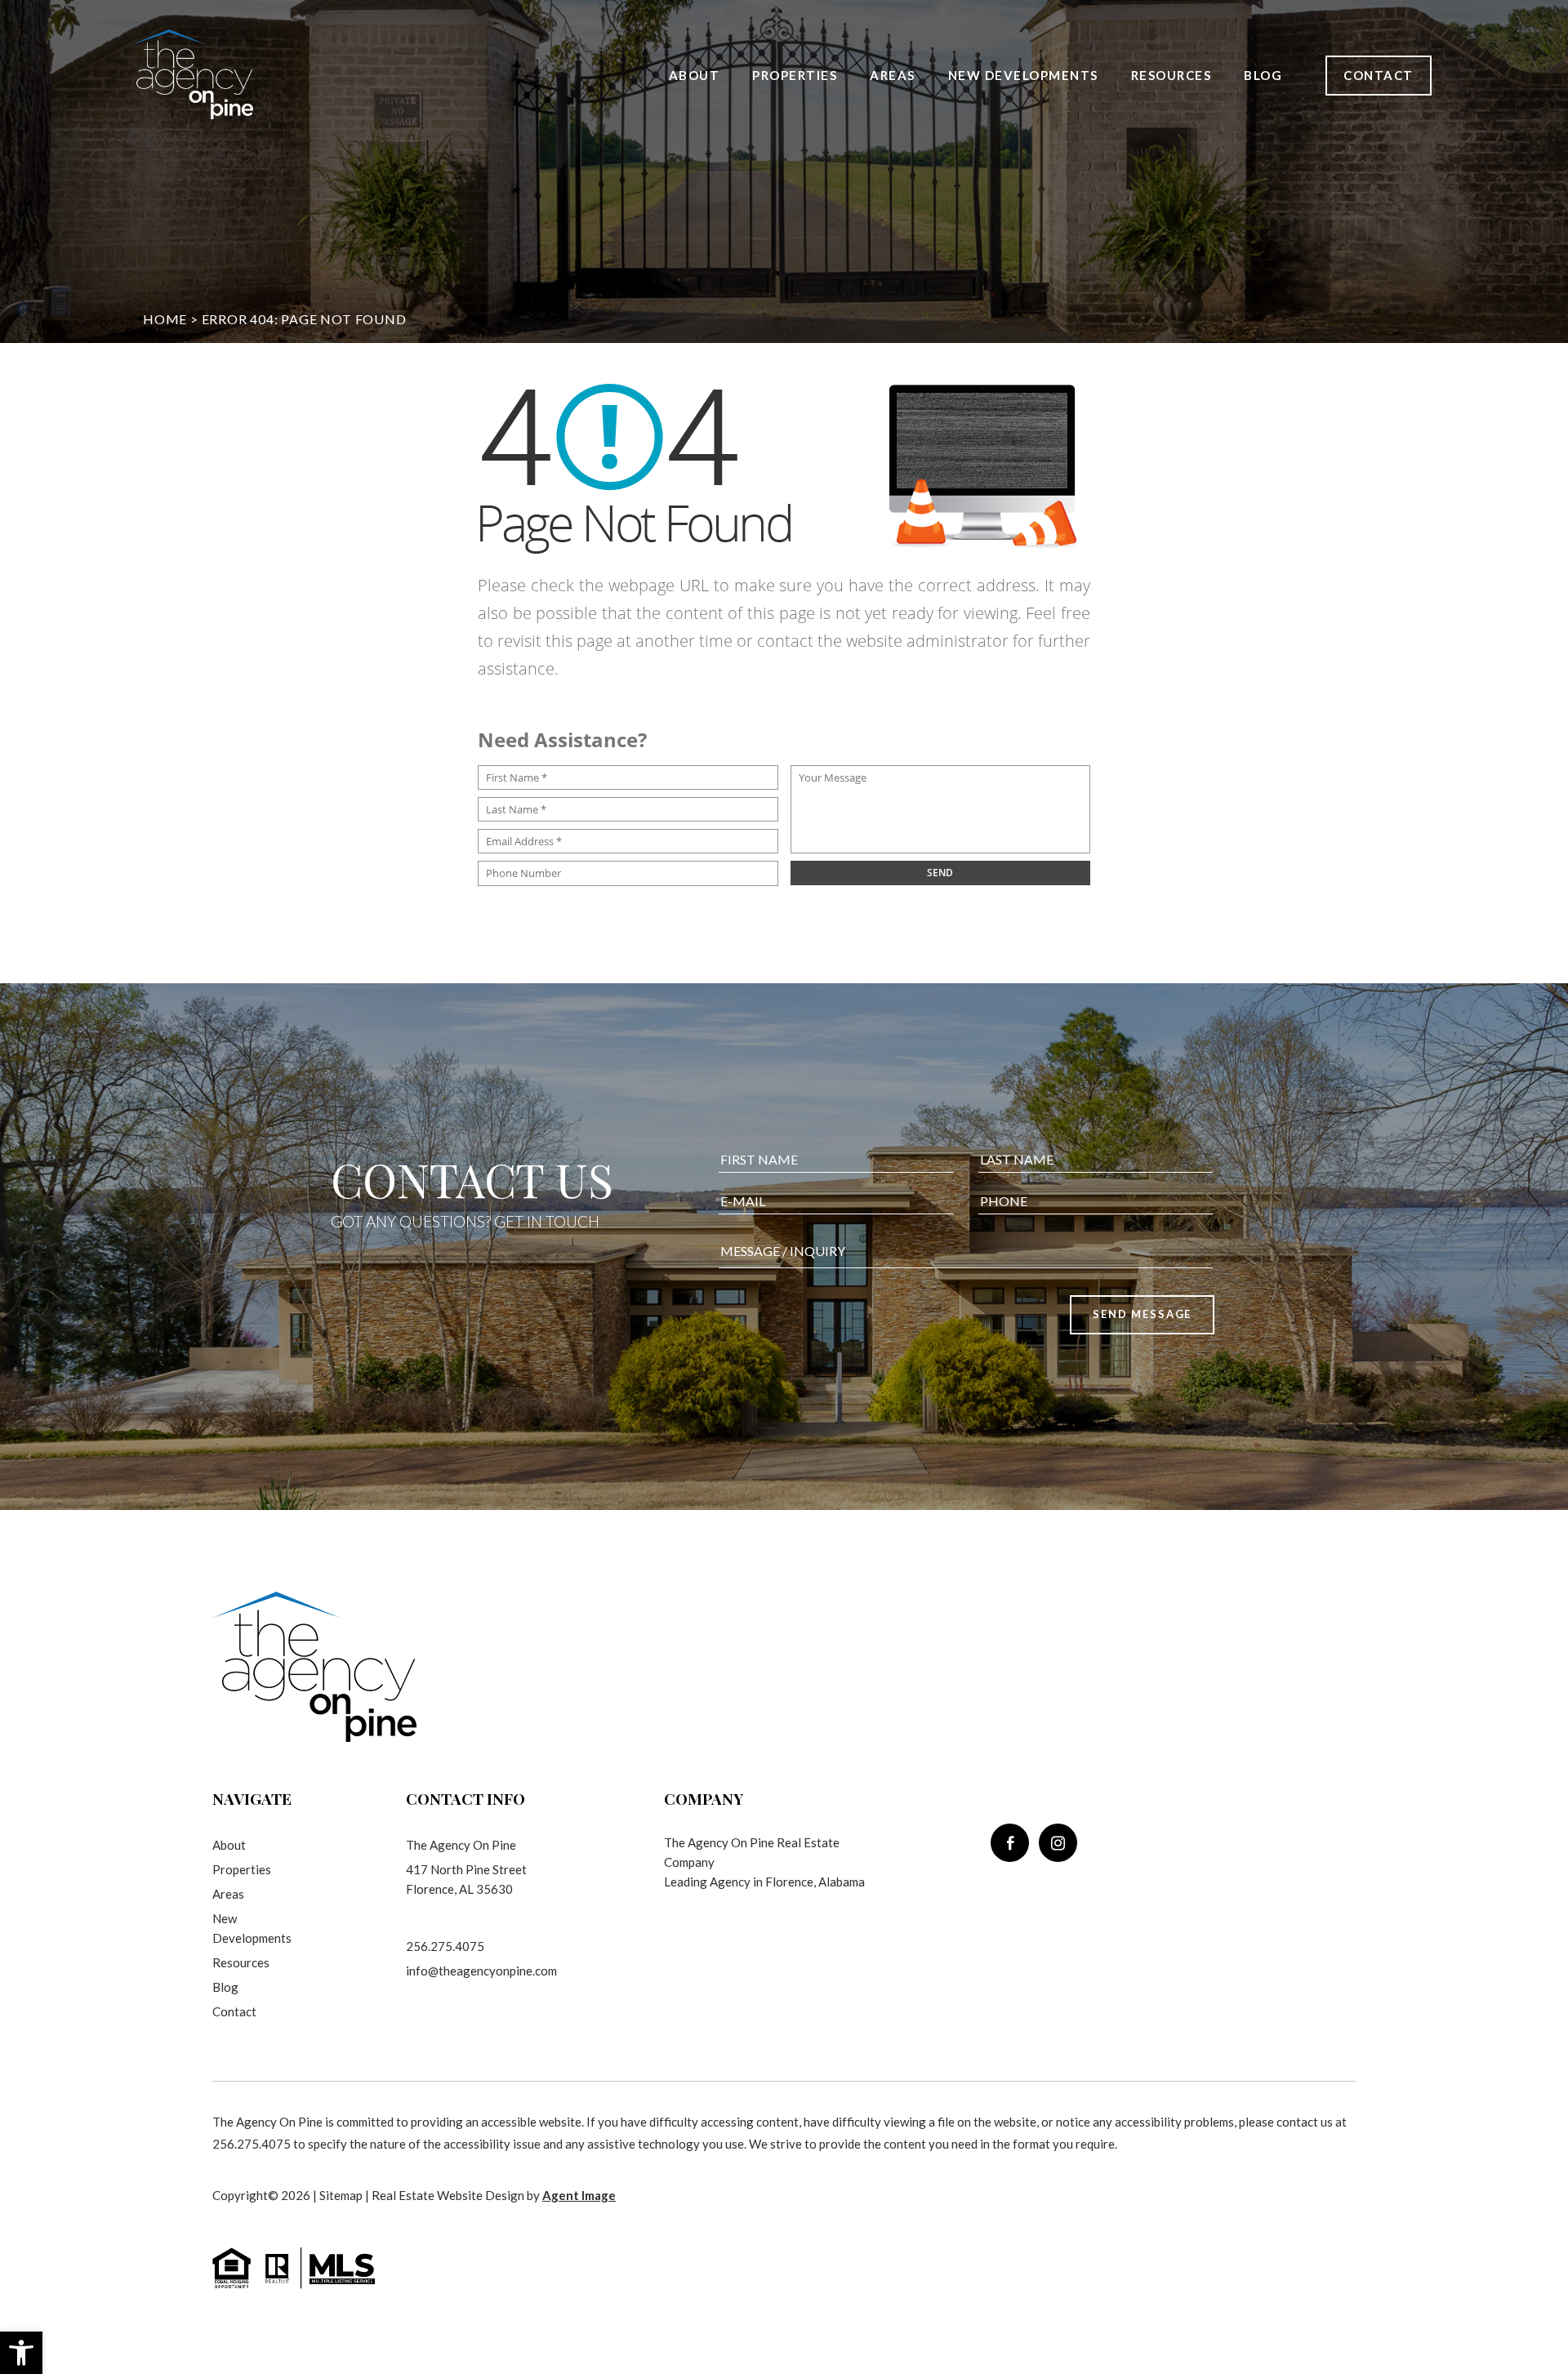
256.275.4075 (445, 1946)
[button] (21, 2353)
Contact (1379, 75)
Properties (795, 75)
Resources (1172, 75)
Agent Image (579, 2195)
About (695, 75)
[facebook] (1010, 1843)
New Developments (1023, 75)
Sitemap (341, 2195)
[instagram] (1058, 1843)
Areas (893, 75)
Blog (1263, 75)
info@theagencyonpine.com (481, 1971)
